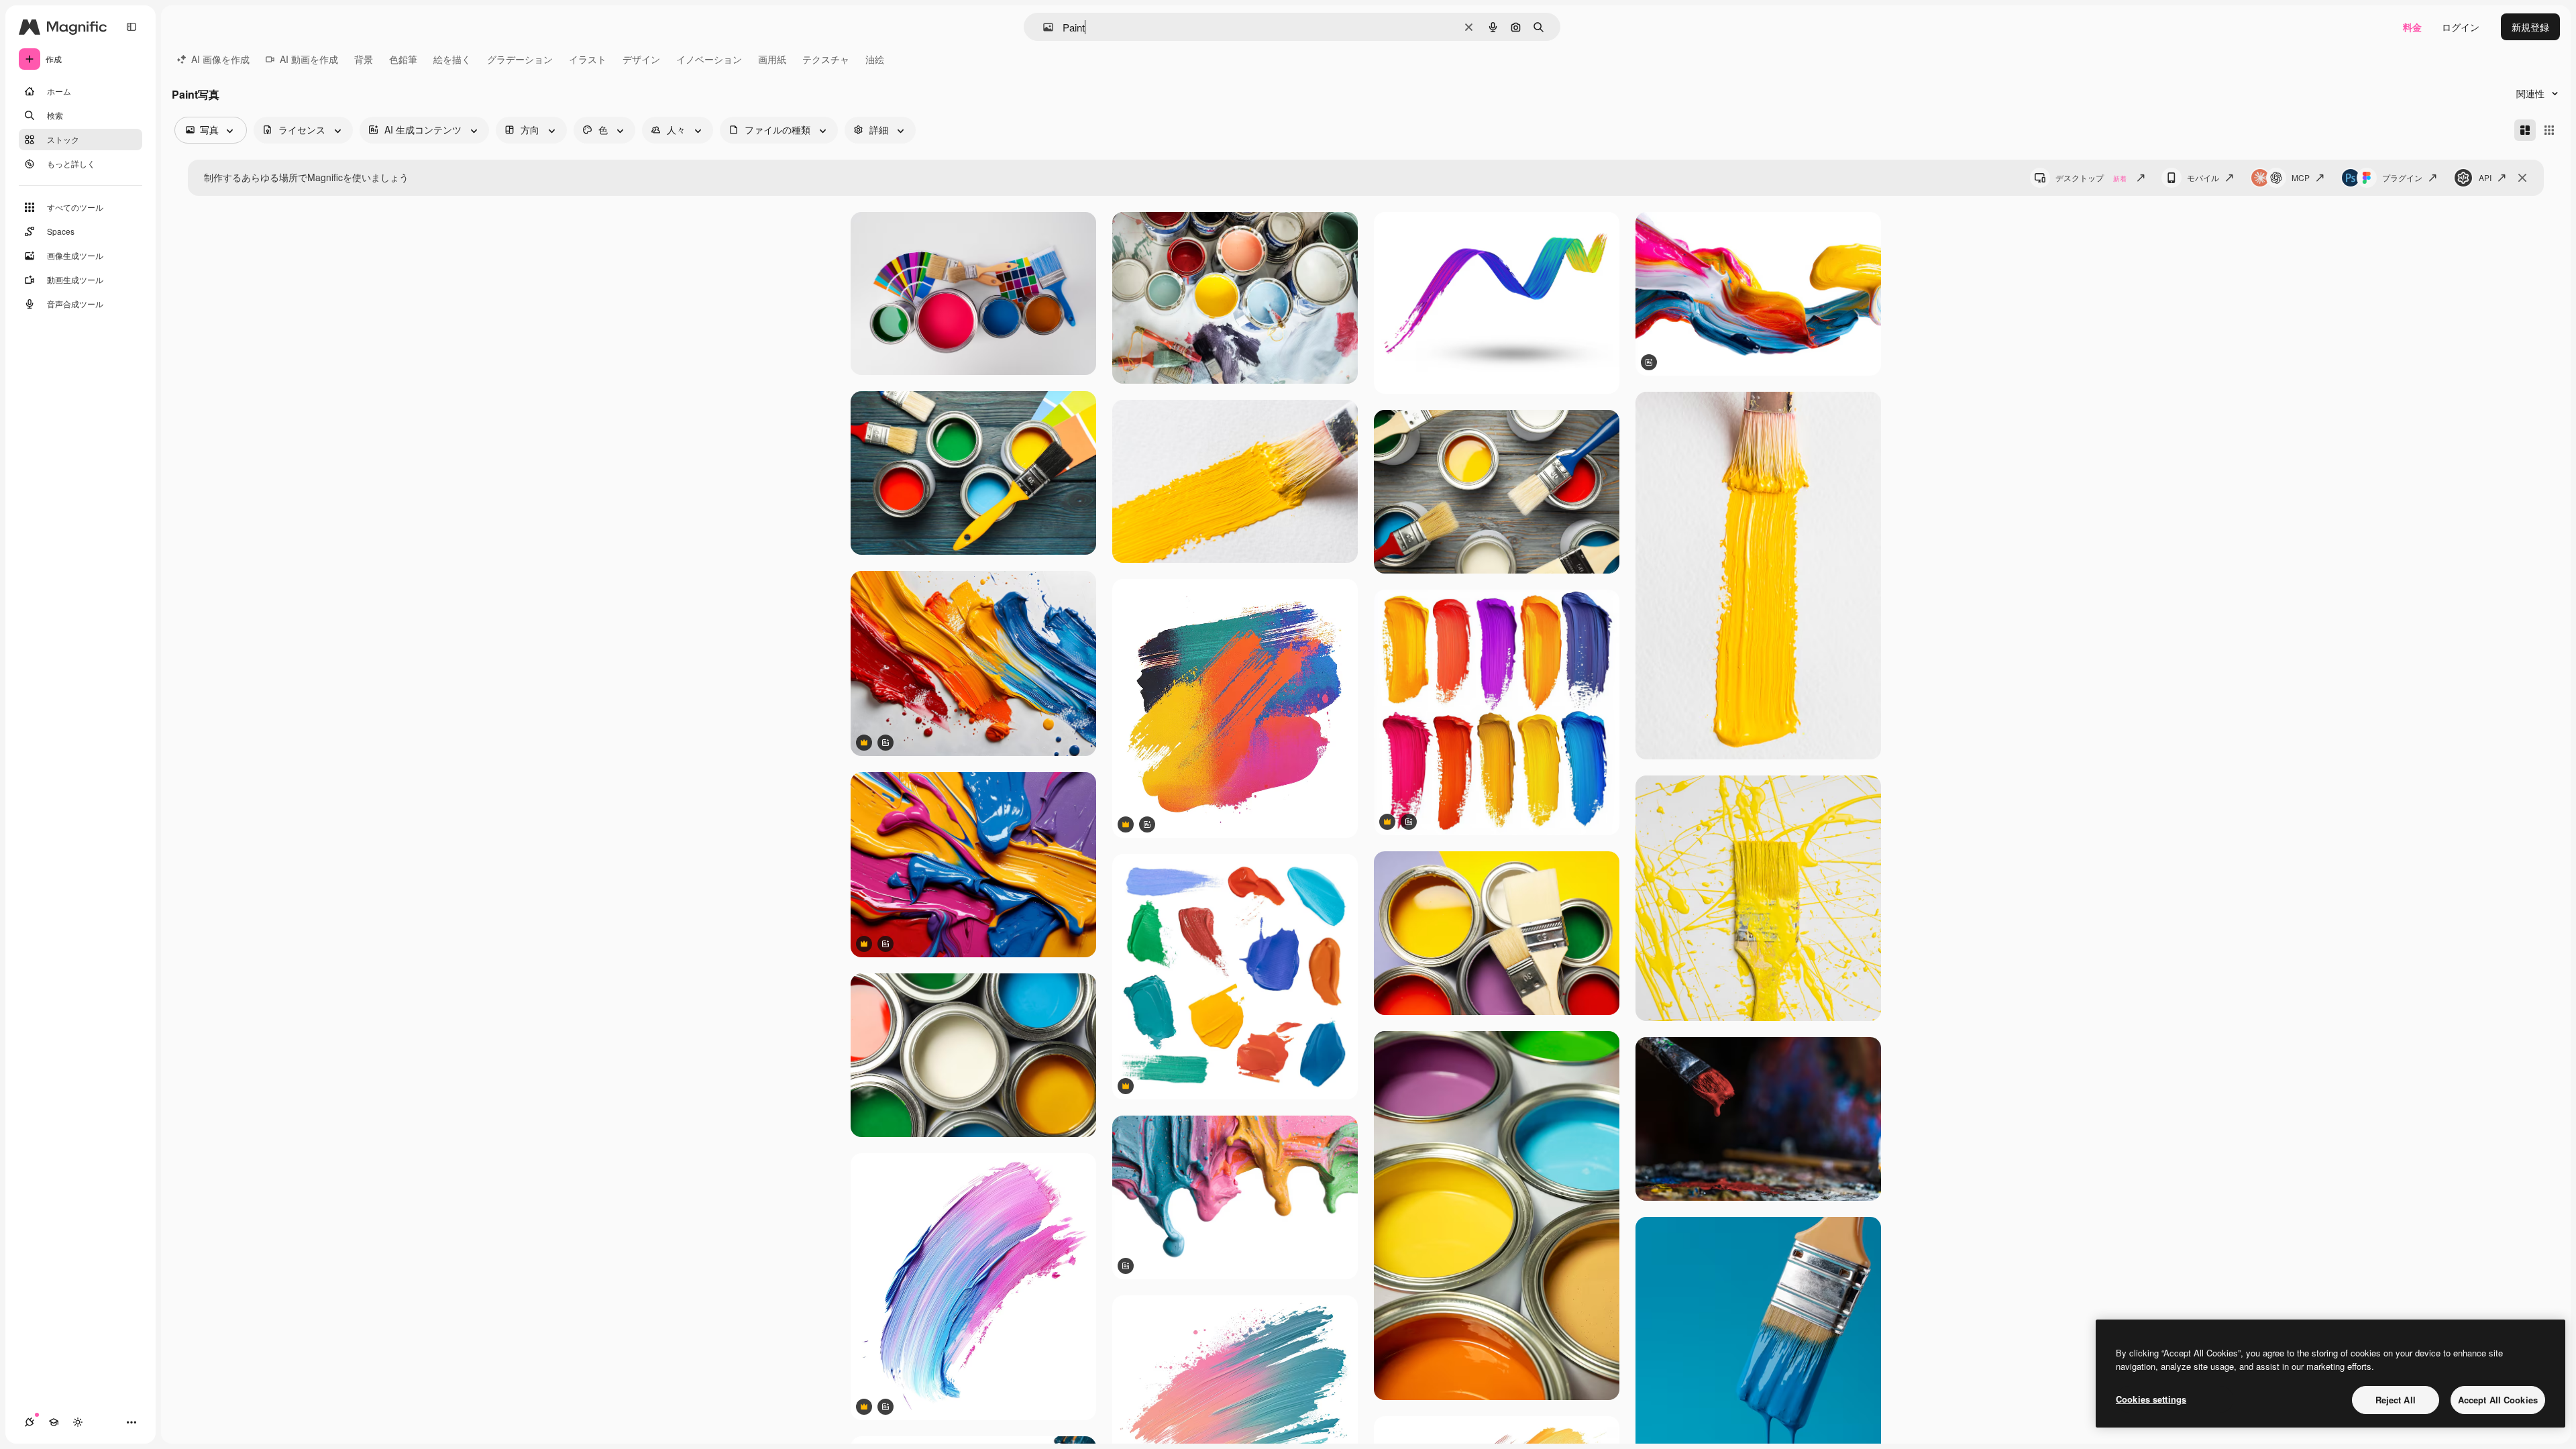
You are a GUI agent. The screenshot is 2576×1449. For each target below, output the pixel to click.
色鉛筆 (403, 59)
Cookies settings (2151, 1399)
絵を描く (452, 59)
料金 (2412, 27)
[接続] (30, 1422)
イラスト (588, 59)
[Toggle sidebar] (131, 27)
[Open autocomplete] (1043, 27)
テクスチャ (826, 59)
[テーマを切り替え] (78, 1422)
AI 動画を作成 (309, 59)
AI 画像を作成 (220, 59)
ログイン (2461, 27)
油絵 (875, 59)
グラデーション (520, 59)
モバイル (2203, 177)
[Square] (2549, 130)
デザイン (641, 59)
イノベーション (709, 59)
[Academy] (54, 1422)
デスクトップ (2091, 177)
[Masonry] (2525, 130)
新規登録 (2530, 27)
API (2485, 177)
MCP (2301, 177)
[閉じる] (2522, 178)
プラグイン (2402, 177)
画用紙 (772, 59)
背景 (364, 59)
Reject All (2396, 1400)
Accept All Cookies (2498, 1400)
